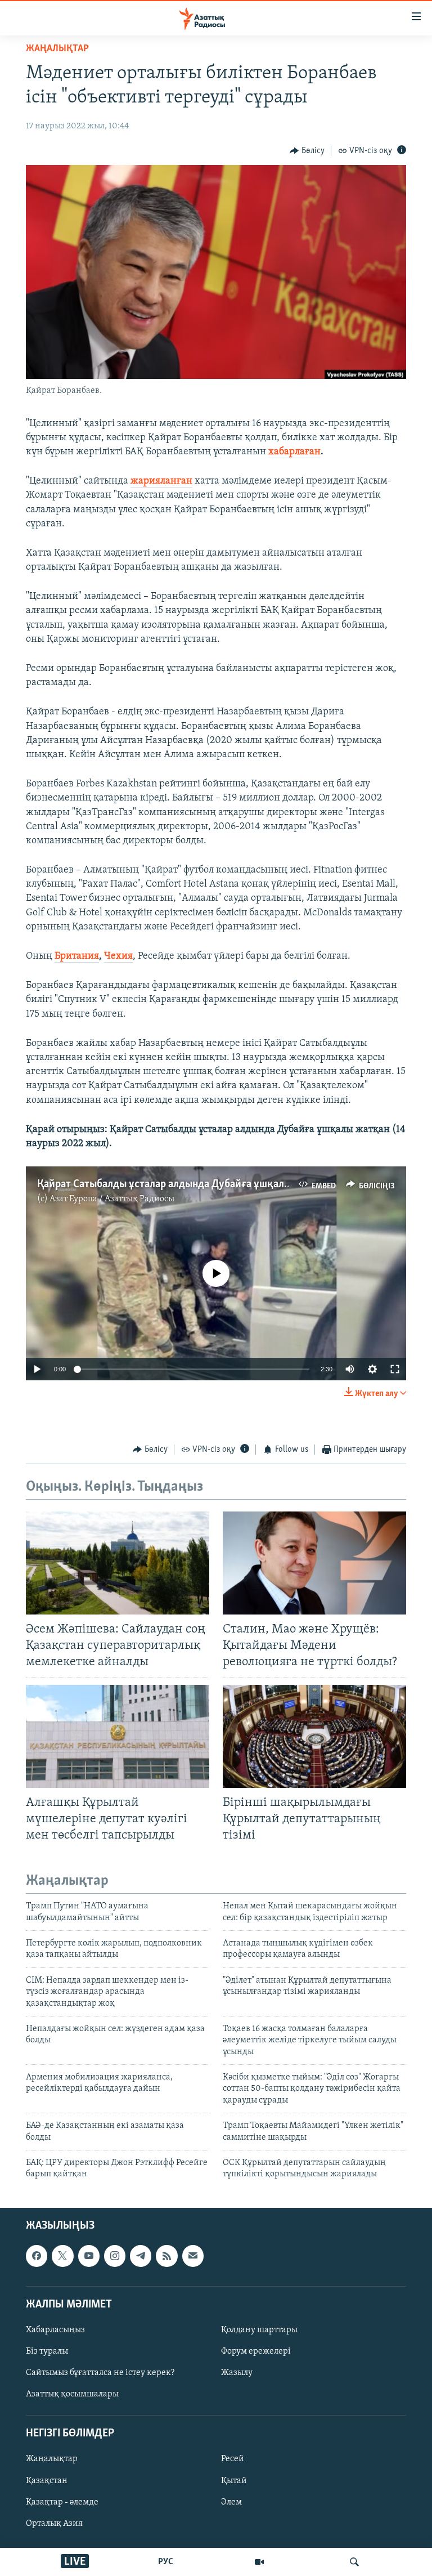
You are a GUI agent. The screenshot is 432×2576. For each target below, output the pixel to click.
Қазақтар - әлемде (62, 2502)
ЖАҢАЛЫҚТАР (57, 49)
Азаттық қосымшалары (72, 2394)
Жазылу (237, 2373)
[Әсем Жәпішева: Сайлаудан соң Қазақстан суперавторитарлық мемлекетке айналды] (118, 1563)
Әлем (231, 2502)
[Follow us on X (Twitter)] (62, 2256)
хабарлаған (294, 452)
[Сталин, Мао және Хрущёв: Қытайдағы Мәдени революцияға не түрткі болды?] (314, 1563)
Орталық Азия (54, 2523)
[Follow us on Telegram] (141, 2256)
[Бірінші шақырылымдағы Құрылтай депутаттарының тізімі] (314, 1736)
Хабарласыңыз (55, 2330)
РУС (166, 2562)
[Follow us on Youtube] (89, 2256)
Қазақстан (47, 2480)
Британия (77, 956)
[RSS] (166, 2256)
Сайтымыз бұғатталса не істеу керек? (100, 2373)
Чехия (118, 956)
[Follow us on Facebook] (37, 2256)
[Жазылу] (193, 2256)
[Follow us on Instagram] (115, 2256)
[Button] (307, 151)
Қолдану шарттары (259, 2330)
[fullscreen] (395, 1369)
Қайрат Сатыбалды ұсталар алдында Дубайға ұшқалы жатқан (183, 1184)
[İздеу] (354, 2562)
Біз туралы (47, 2351)
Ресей (233, 2459)
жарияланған (161, 481)
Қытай (234, 2480)
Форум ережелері (256, 2351)
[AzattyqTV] (259, 2562)
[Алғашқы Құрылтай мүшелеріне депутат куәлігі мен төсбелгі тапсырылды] (118, 1736)
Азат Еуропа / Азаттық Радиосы (112, 1199)
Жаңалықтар (52, 2459)
